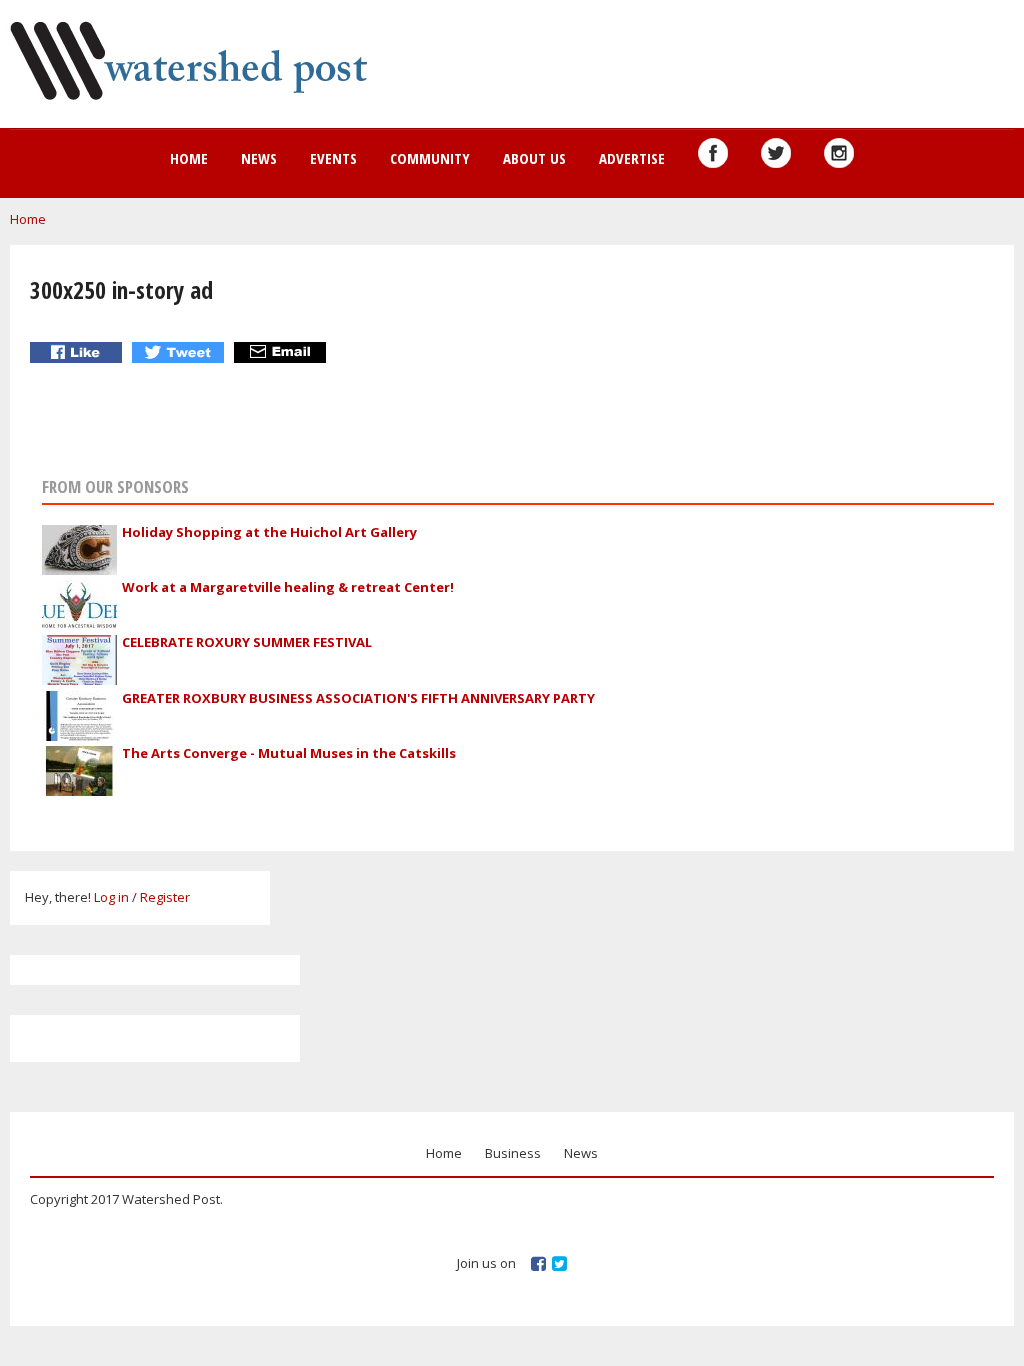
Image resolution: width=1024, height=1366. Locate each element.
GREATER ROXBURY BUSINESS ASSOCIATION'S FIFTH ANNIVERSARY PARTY (358, 698)
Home (189, 158)
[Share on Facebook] (78, 352)
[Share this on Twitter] (180, 352)
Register (165, 897)
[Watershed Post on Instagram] (839, 153)
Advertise (632, 158)
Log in (111, 897)
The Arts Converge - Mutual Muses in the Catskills (289, 753)
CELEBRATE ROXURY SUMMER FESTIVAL (247, 642)
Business (513, 1153)
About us (534, 158)
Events (333, 158)
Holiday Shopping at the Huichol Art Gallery (269, 532)
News (259, 158)
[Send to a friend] (282, 352)
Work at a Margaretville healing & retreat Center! (288, 587)
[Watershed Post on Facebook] (713, 153)
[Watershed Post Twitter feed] (776, 153)
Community (430, 158)
